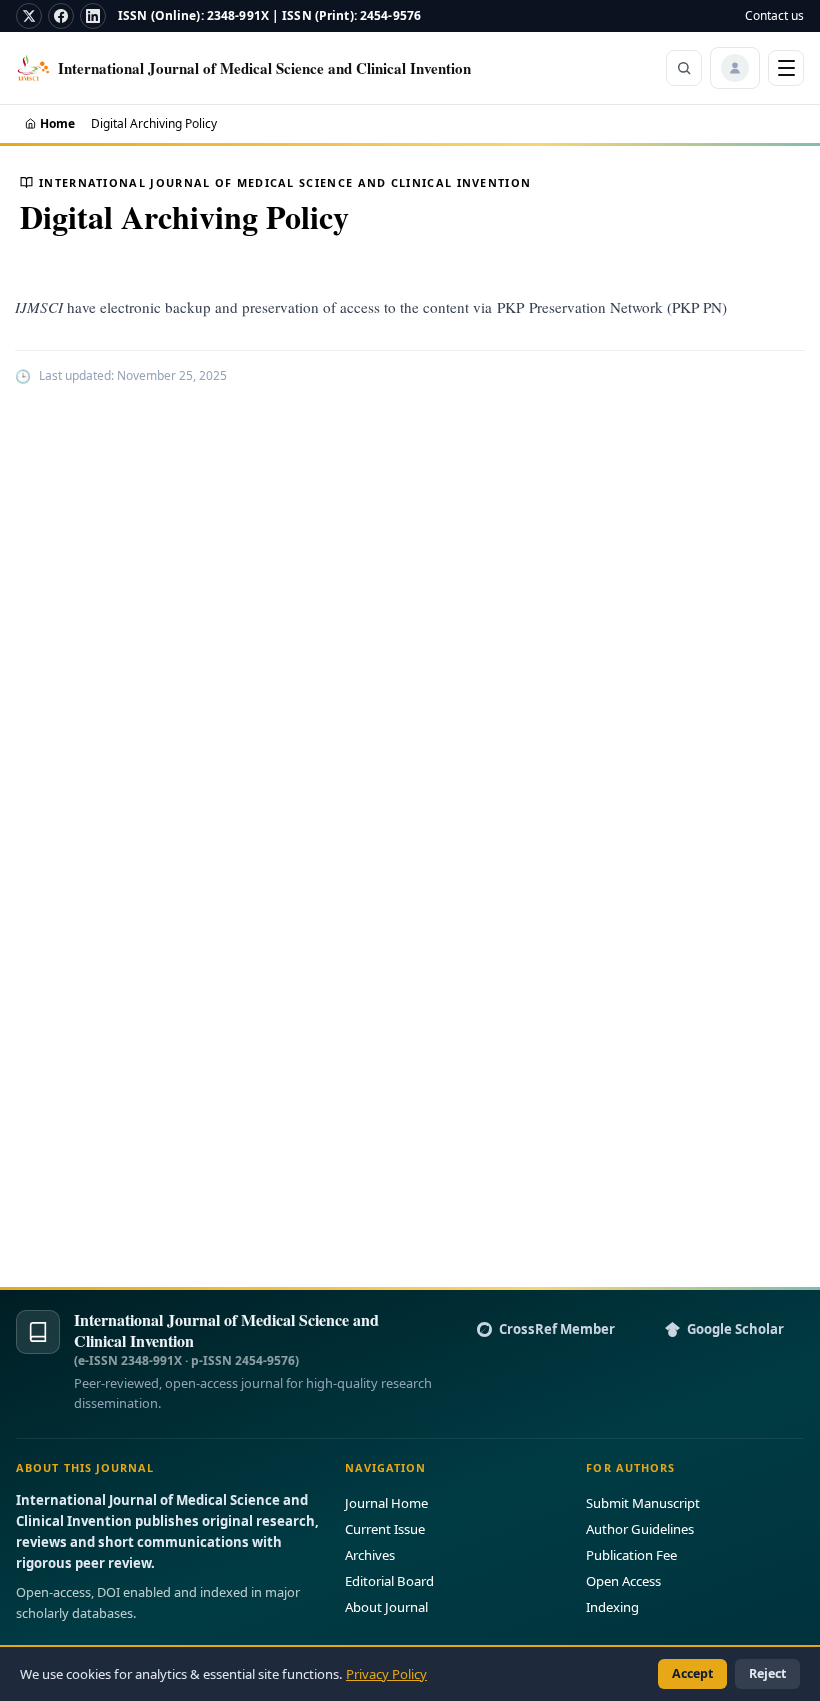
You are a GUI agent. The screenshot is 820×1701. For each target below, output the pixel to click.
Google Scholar (735, 1329)
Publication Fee (631, 1555)
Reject (767, 1673)
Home (57, 123)
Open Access (623, 1581)
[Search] (684, 68)
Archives (370, 1555)
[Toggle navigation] (786, 68)
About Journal (386, 1607)
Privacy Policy (386, 1674)
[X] (29, 16)
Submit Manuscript (643, 1503)
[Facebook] (61, 16)
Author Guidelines (640, 1529)
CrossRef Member (557, 1329)
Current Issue (385, 1529)
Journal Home (386, 1503)
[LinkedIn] (93, 16)
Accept (692, 1673)
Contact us (774, 15)
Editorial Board (389, 1581)
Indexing (612, 1607)
